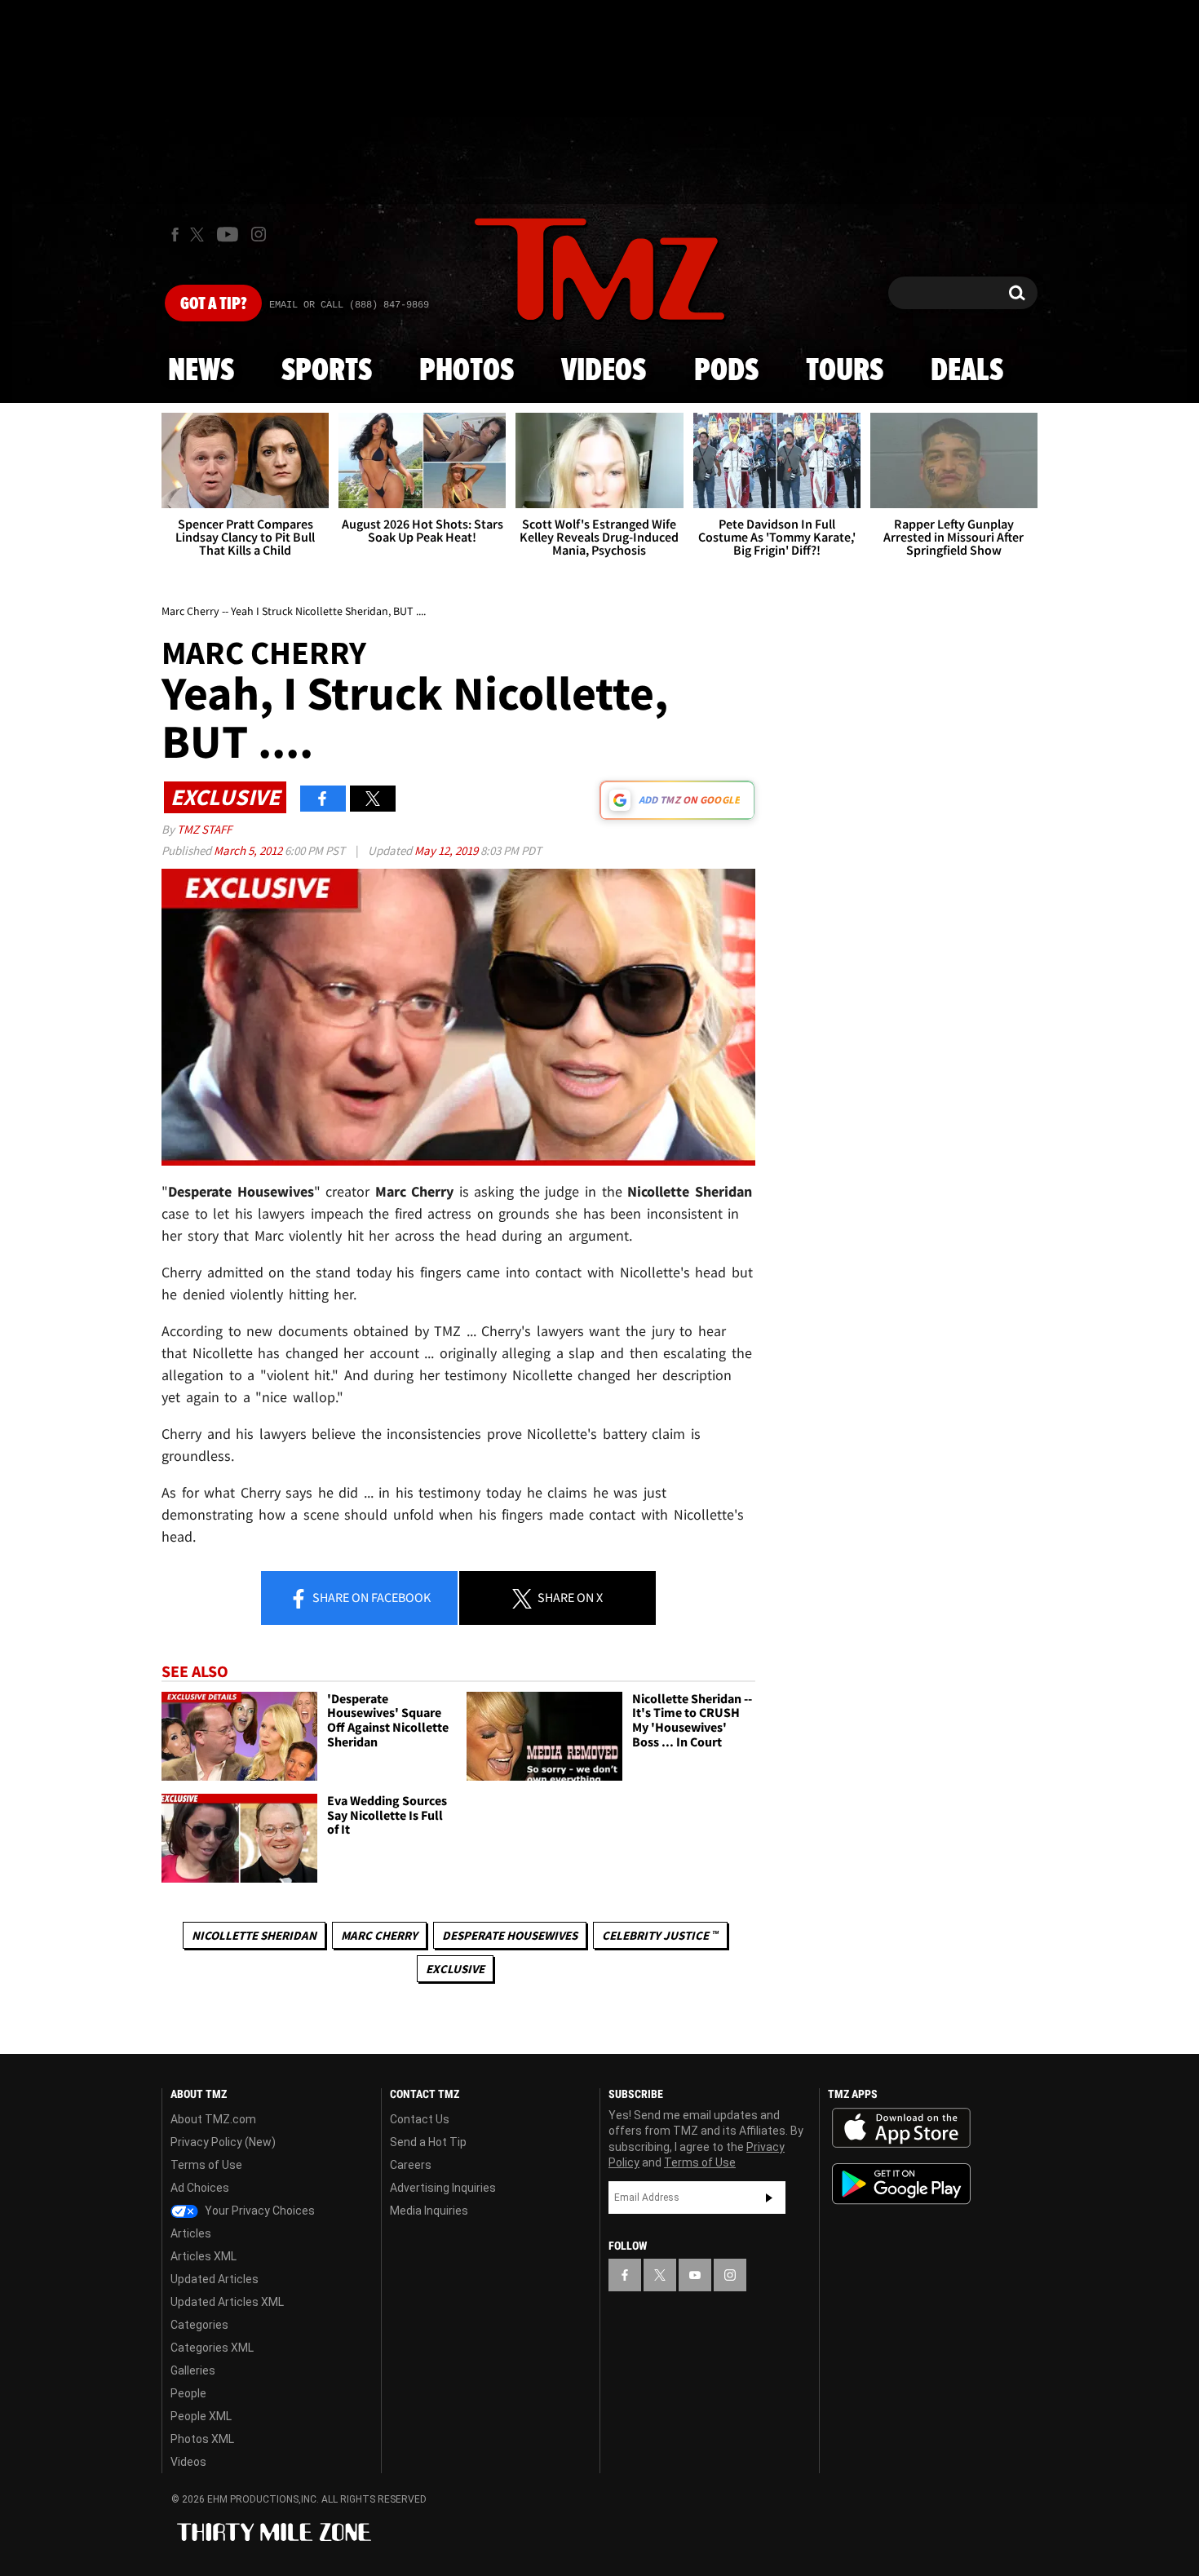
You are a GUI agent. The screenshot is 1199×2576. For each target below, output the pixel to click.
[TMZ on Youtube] (228, 234)
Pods (726, 371)
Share (370, 1597)
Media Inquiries (429, 2211)
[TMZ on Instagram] (259, 234)
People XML (201, 2416)
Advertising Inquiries (443, 2188)
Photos (467, 371)
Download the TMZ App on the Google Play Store (901, 2184)
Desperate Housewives (510, 1935)
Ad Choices (200, 2188)
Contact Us (420, 2119)
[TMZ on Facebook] (175, 235)
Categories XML (212, 2348)
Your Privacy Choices (259, 2211)
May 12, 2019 (447, 850)
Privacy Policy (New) (223, 2142)
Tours (845, 371)
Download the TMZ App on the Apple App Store (901, 2128)
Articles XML (204, 2256)
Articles (191, 2233)
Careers (411, 2165)
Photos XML (202, 2439)
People (188, 2393)
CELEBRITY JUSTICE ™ (660, 1935)
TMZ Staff (204, 829)
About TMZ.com (213, 2119)
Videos (604, 371)
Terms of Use (206, 2165)
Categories (199, 2325)
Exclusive (455, 1969)
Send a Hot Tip (428, 2142)
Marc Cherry (379, 1935)
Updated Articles (215, 2279)
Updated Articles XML (227, 2302)
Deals (967, 371)
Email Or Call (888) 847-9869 (349, 305)
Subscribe (769, 2198)
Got (213, 304)
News (201, 371)
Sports (327, 371)
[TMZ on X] (199, 235)
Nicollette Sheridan (254, 1935)
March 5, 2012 (249, 850)
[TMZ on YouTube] (695, 2275)
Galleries (193, 2370)
